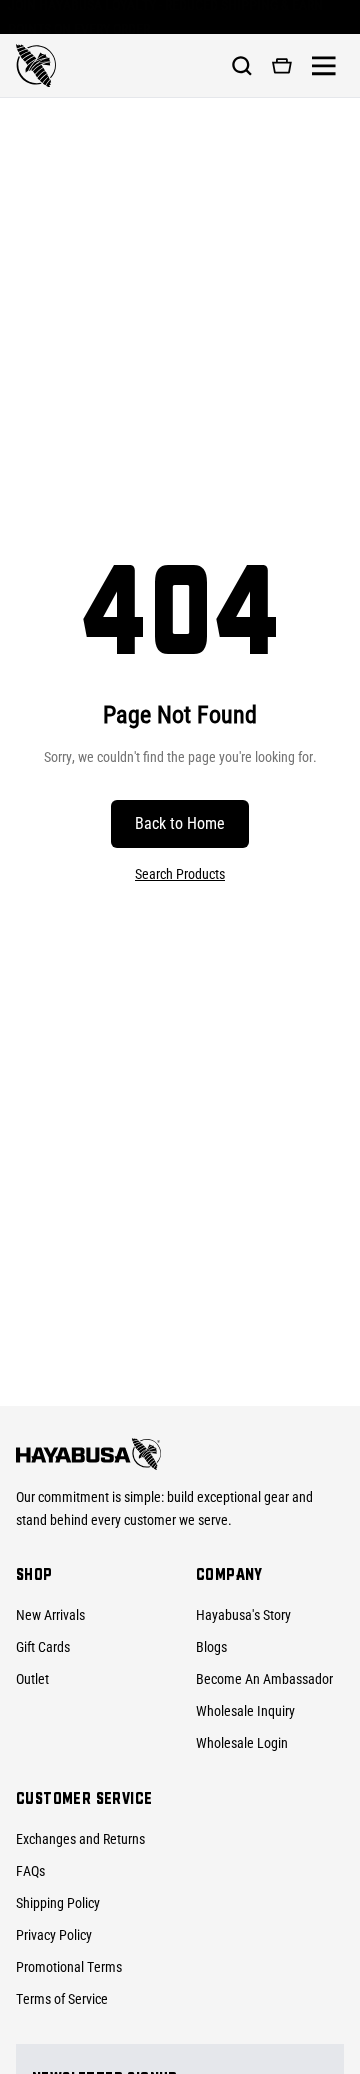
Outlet (32, 1679)
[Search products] (242, 66)
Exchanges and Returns (80, 1839)
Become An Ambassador (264, 1679)
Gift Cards (43, 1647)
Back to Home (180, 823)
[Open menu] (324, 66)
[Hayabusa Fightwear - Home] (36, 66)
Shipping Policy (58, 1903)
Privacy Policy (54, 1935)
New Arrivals (50, 1615)
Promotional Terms (69, 1967)
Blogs (211, 1647)
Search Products (180, 874)
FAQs (30, 1871)
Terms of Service (62, 1999)
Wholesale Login (242, 1743)
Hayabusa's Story (243, 1615)
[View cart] (282, 66)
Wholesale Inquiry (245, 1711)
